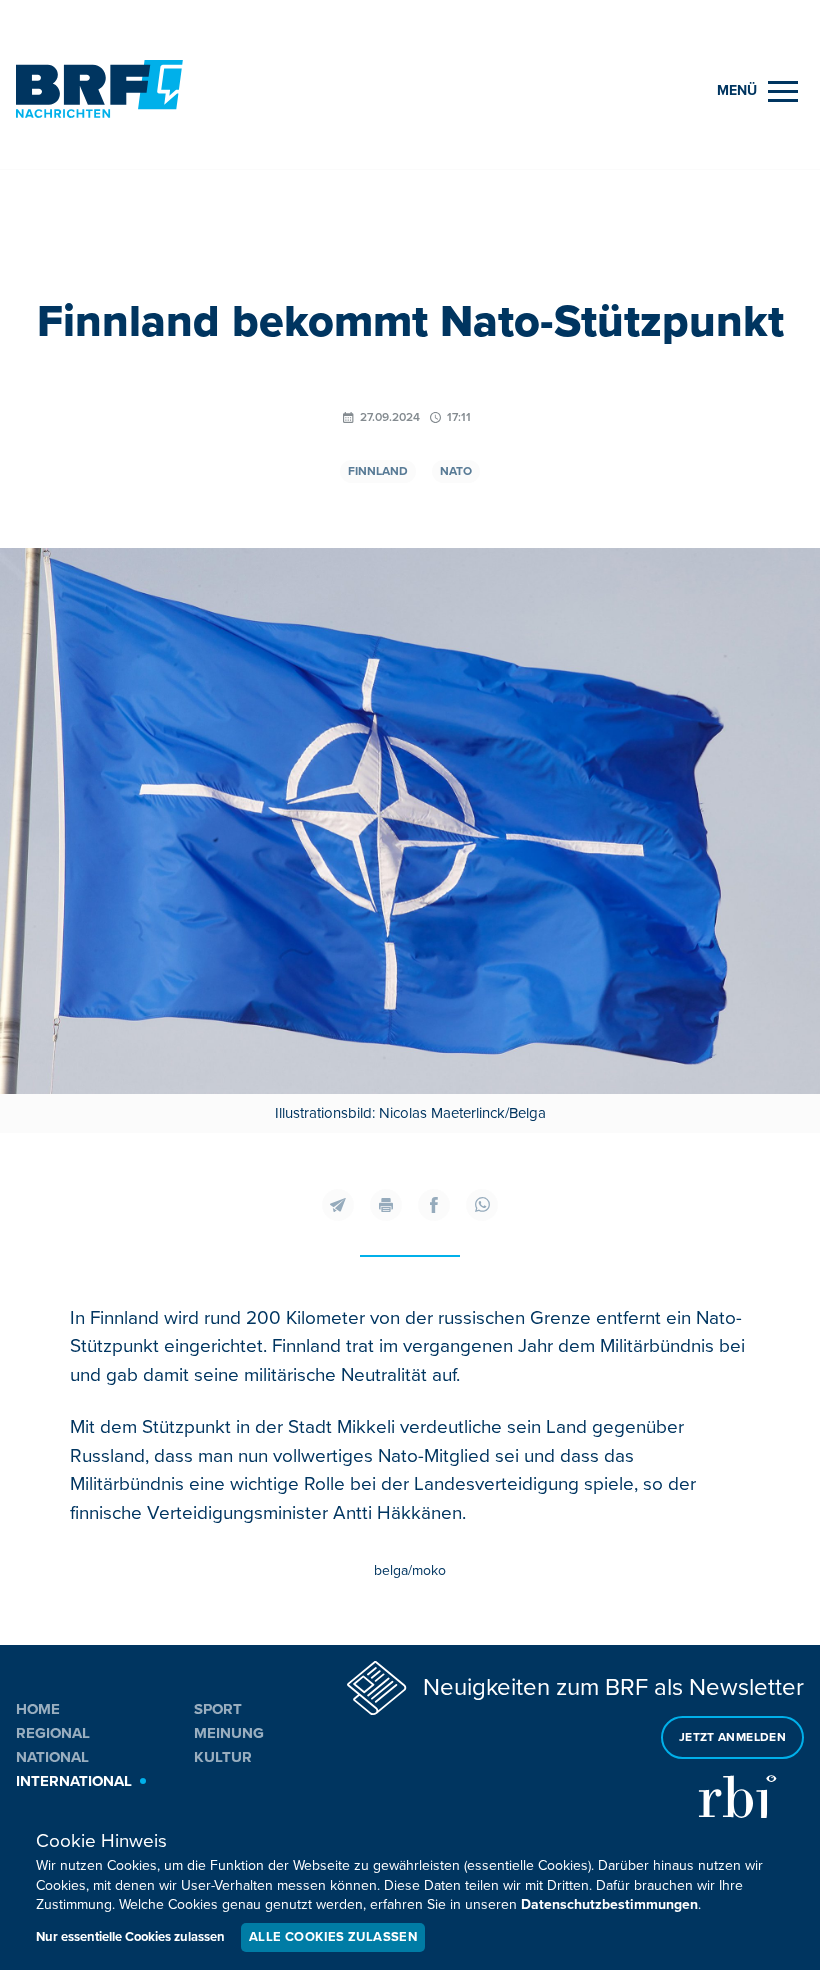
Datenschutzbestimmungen (609, 1904)
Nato (456, 471)
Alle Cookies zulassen (333, 1937)
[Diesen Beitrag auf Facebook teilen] (434, 1205)
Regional (53, 1733)
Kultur (223, 1757)
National (52, 1757)
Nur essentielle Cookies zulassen (130, 1937)
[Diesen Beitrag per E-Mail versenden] (338, 1205)
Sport (218, 1709)
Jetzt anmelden (732, 1737)
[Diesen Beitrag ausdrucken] (386, 1205)
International (74, 1781)
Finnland (378, 471)
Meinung (229, 1733)
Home (38, 1709)
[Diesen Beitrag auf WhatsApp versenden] (482, 1205)
